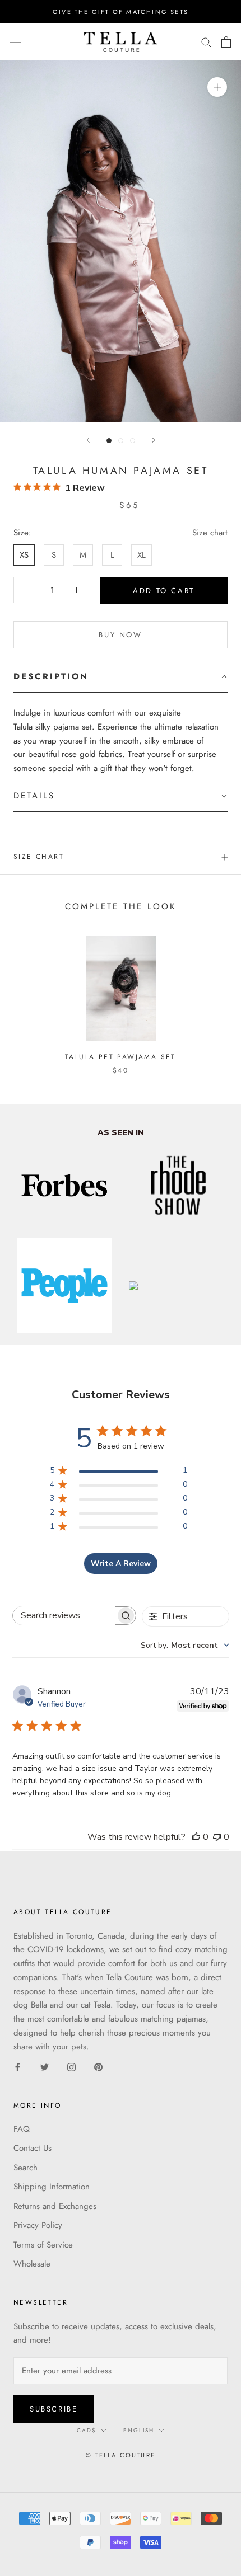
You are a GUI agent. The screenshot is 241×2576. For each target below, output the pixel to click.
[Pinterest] (98, 2067)
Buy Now (120, 635)
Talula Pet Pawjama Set (121, 1057)
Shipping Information (52, 2187)
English (139, 2430)
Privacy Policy (38, 2225)
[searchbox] (64, 1616)
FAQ (22, 2129)
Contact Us (33, 2148)
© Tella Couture (121, 2455)
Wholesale (32, 2264)
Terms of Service (43, 2245)
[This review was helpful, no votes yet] (196, 1837)
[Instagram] (71, 2067)
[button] (121, 677)
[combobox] (185, 1645)
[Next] (154, 440)
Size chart (210, 533)
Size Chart (39, 857)
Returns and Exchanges (55, 2206)
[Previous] (88, 440)
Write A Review (121, 1564)
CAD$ (87, 2430)
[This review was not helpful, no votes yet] (217, 1837)
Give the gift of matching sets (121, 12)
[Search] (206, 42)
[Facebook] (18, 2067)
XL (142, 555)
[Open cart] (226, 42)
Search (26, 2168)
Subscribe (54, 2409)
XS (24, 555)
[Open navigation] (16, 42)
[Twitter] (45, 2067)
